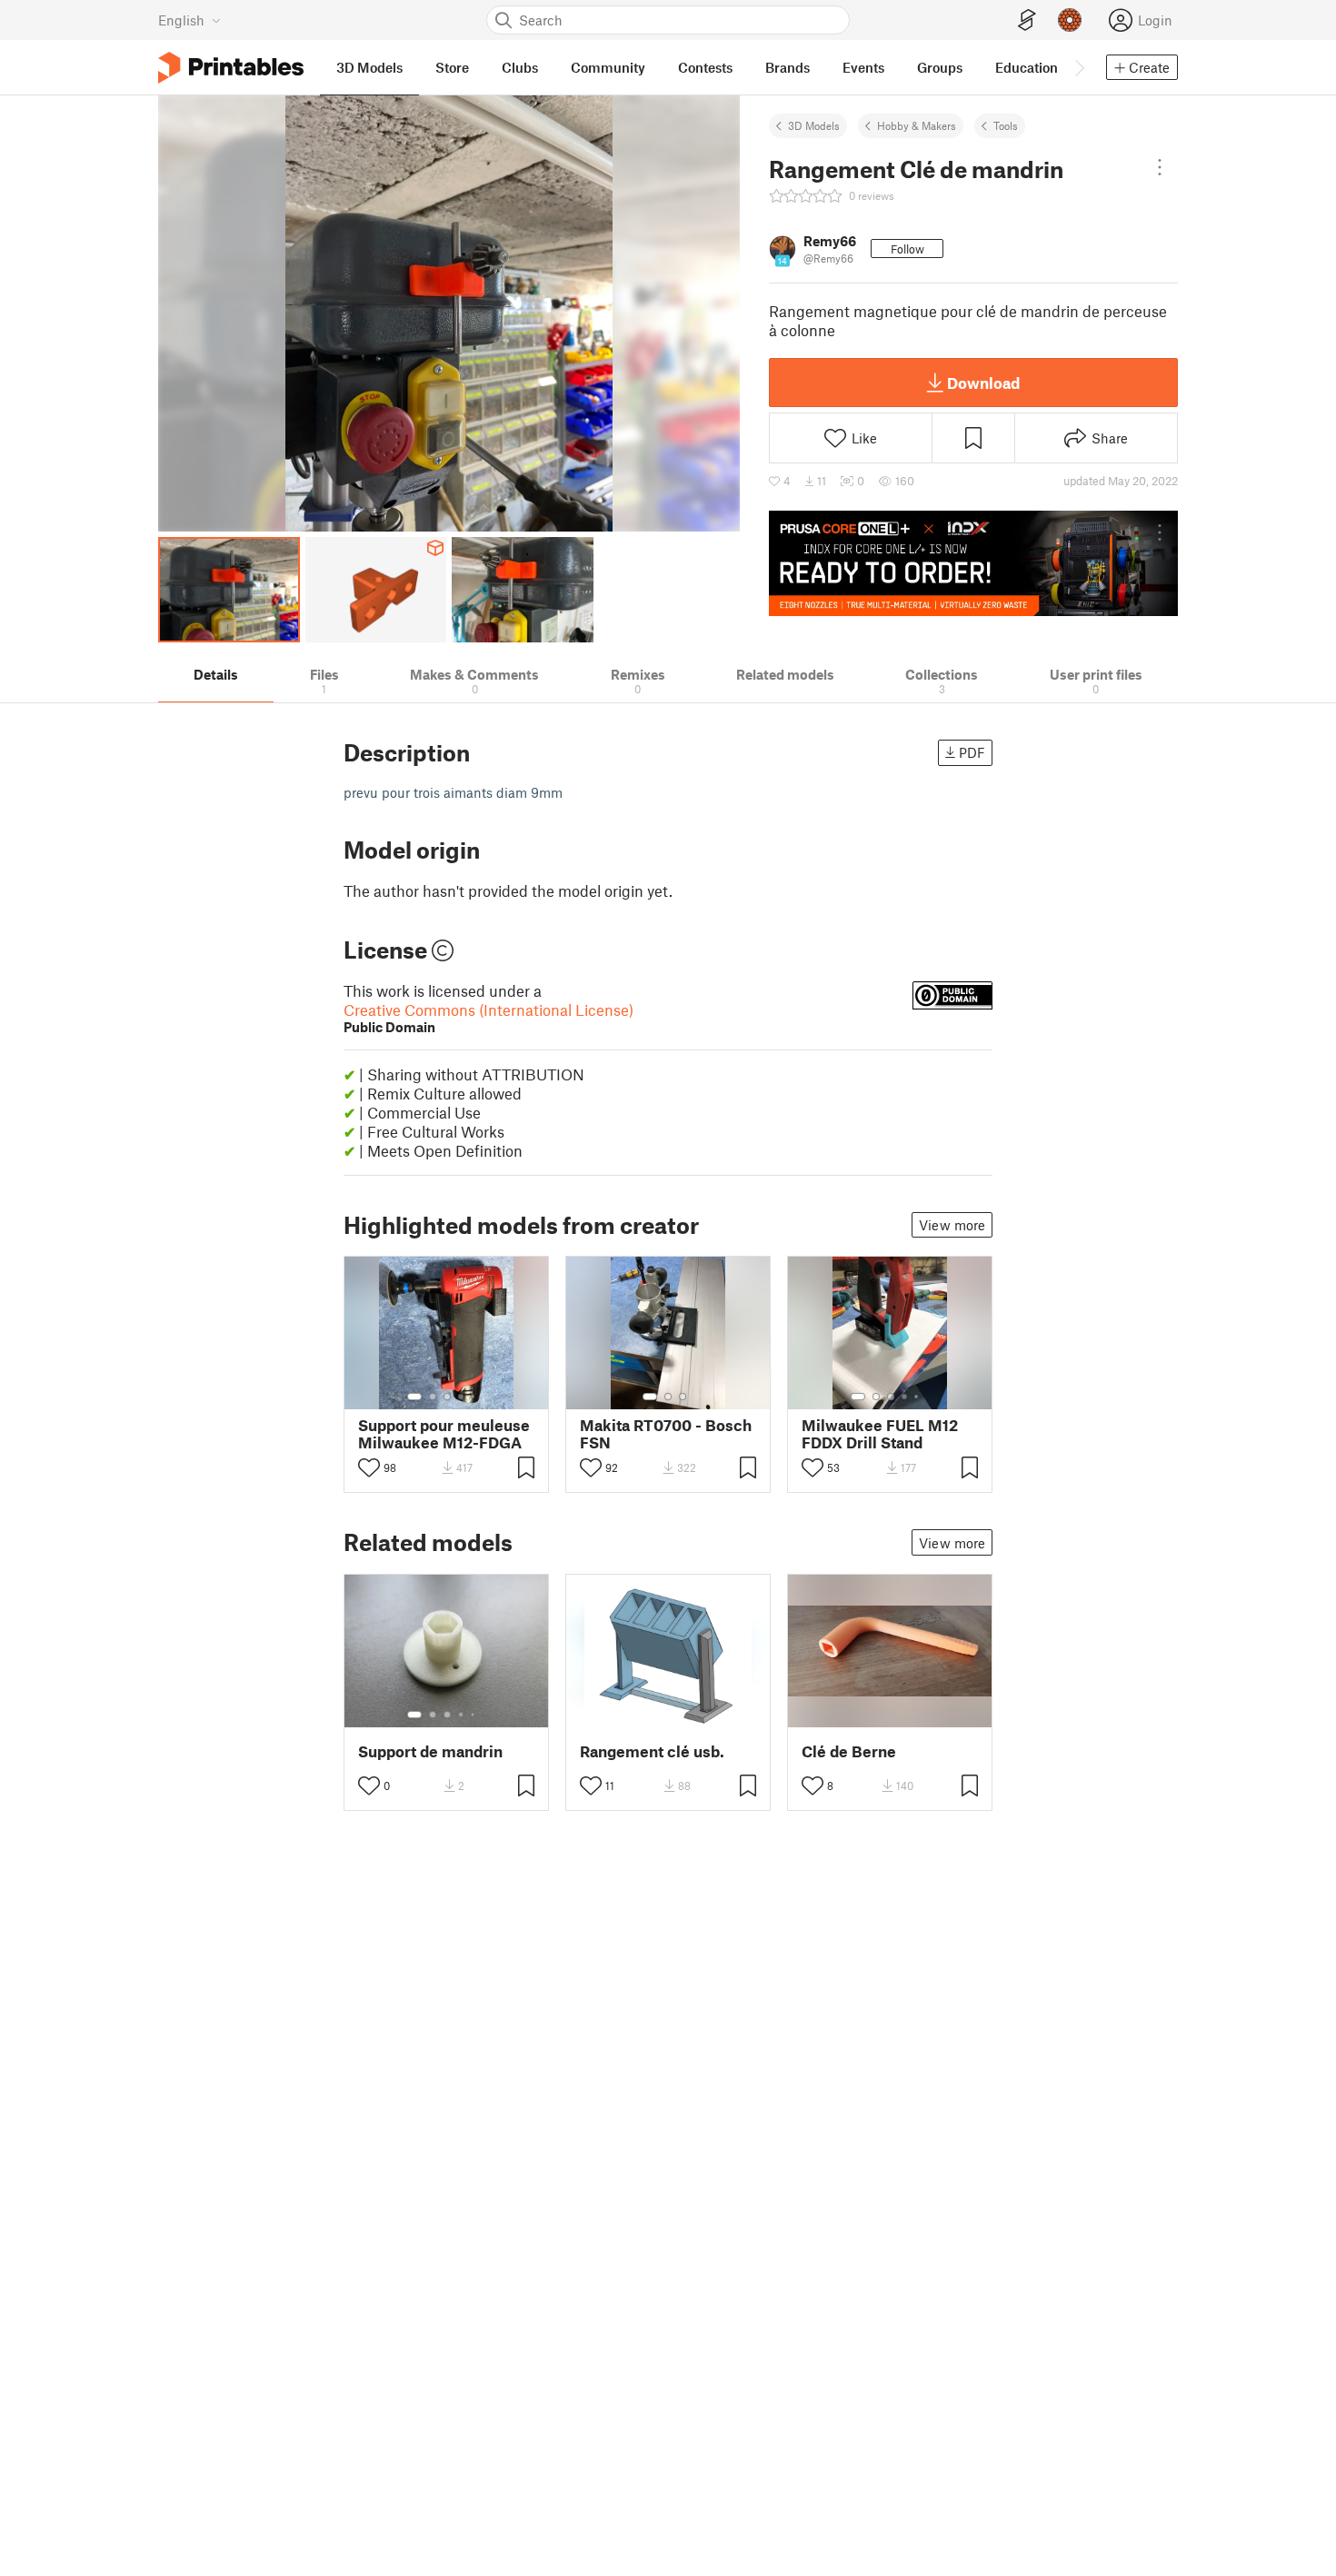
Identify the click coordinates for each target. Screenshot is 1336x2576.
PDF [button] (972, 752)
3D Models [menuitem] (369, 67)
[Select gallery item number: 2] (433, 1397)
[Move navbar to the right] (1079, 67)
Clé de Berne (849, 1751)
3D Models (814, 125)
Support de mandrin (430, 1751)
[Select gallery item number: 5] (474, 1397)
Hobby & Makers (917, 125)
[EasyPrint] (1027, 20)
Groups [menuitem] (940, 67)
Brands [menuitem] (788, 67)
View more (952, 1225)
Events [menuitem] (863, 67)
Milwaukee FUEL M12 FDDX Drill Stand (880, 1434)
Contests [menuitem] (705, 67)
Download (983, 383)
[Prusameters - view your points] (1070, 20)
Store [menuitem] (452, 67)
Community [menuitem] (608, 67)
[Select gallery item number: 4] (462, 1397)
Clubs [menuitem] (520, 67)
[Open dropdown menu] (1160, 167)
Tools (1006, 125)
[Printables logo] (231, 68)
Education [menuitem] (1027, 67)
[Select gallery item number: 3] (447, 1397)
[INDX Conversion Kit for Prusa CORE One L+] (973, 563)
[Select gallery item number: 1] (414, 1397)
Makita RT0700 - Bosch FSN (666, 1434)
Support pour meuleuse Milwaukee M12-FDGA (444, 1434)
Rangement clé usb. (652, 1751)
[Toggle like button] (369, 1467)
